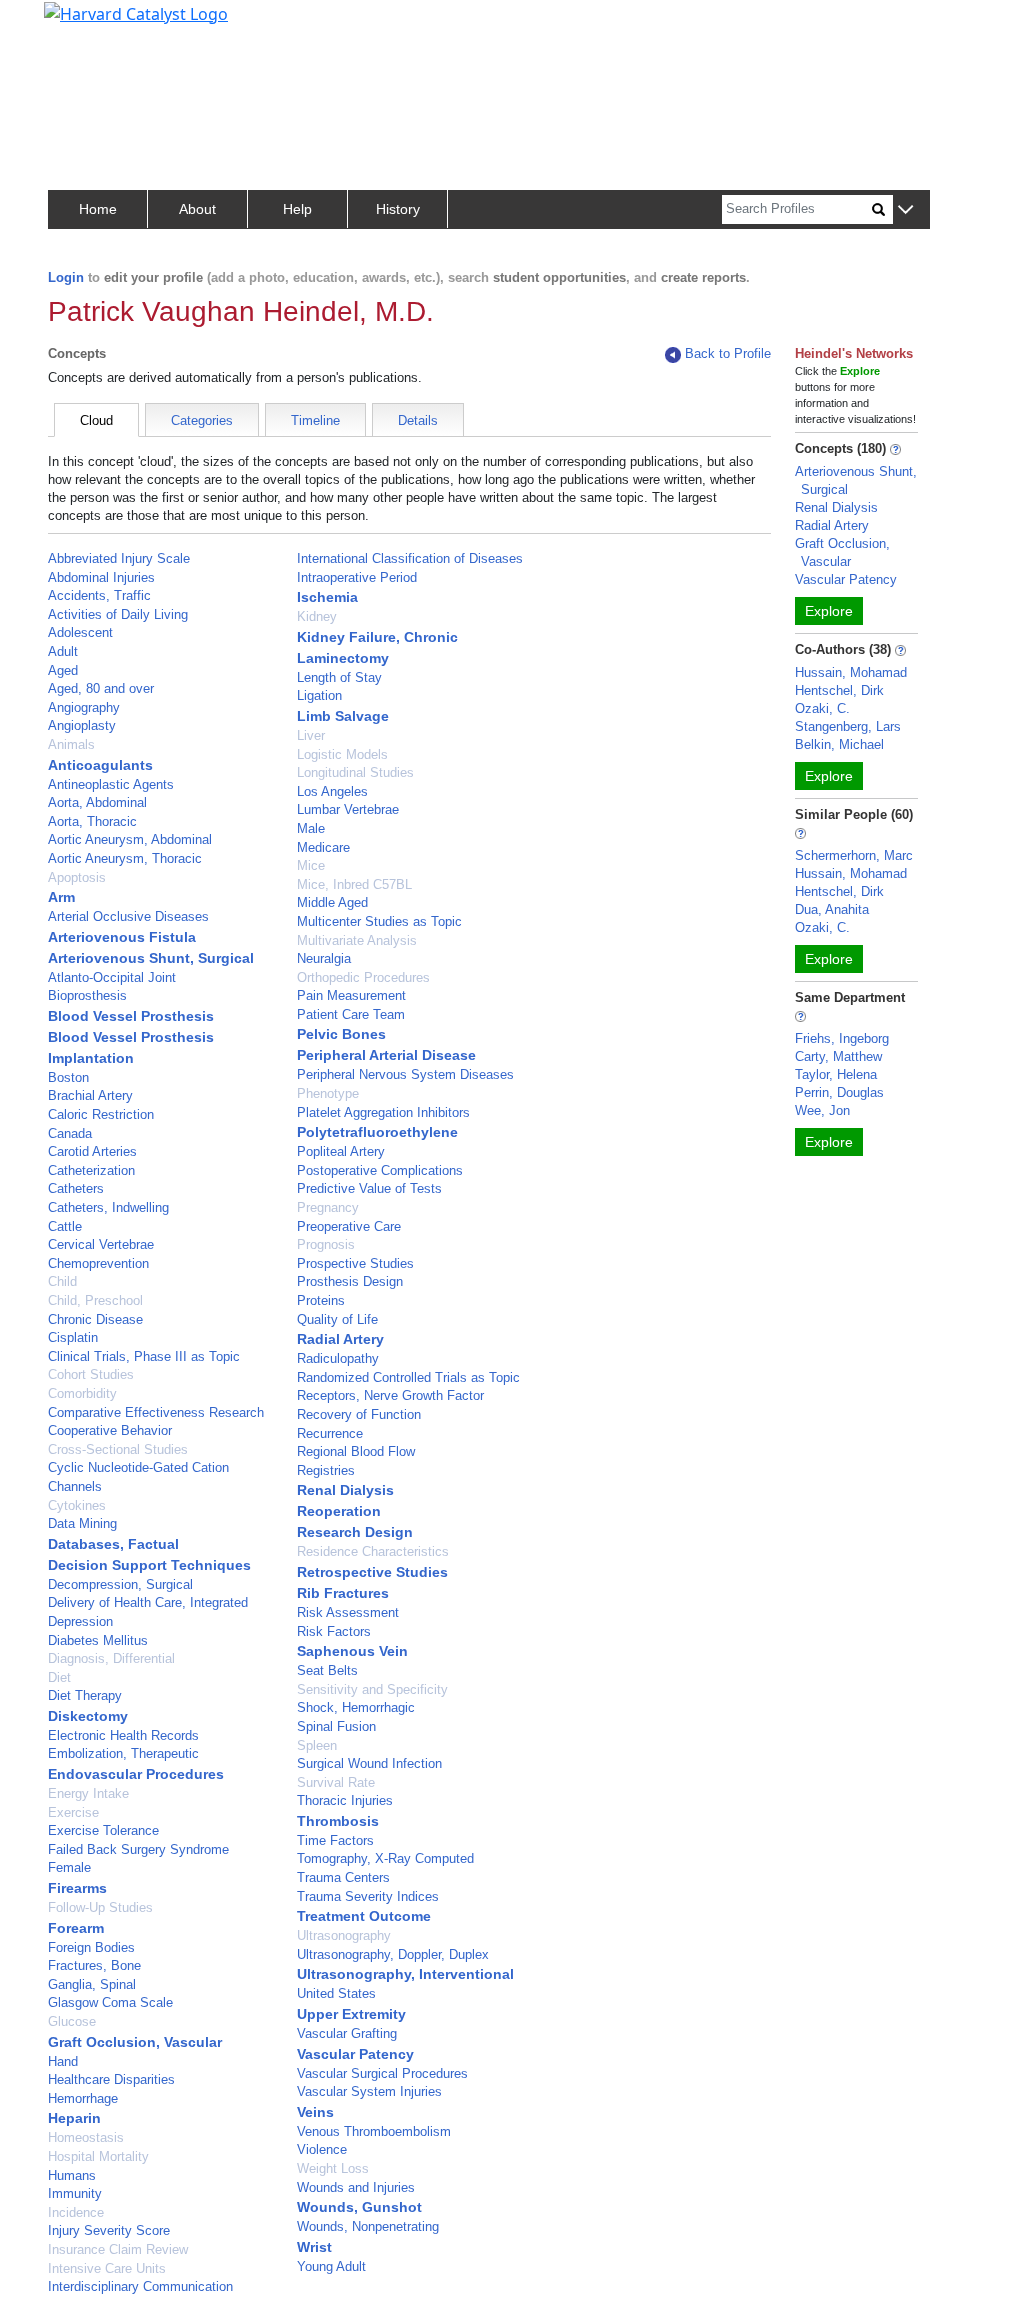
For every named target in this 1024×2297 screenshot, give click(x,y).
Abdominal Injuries (101, 577)
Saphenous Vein (352, 1651)
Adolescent (80, 632)
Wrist (314, 2247)
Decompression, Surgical (120, 1584)
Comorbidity (82, 1393)
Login (66, 277)
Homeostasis (86, 2137)
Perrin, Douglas (839, 1092)
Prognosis (326, 1244)
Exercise (73, 1812)
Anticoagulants (100, 765)
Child (62, 1281)
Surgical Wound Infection (369, 1763)
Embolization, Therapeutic (123, 1753)
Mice (311, 865)
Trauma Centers (343, 1877)
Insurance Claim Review (118, 2249)
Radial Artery (340, 1339)
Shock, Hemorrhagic (356, 1707)
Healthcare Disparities (111, 2079)
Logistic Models (342, 754)
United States (336, 1993)
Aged (63, 670)
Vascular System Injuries (369, 2091)
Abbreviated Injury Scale (119, 558)
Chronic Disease (95, 1319)
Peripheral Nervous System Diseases (405, 1074)
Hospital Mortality (98, 2156)
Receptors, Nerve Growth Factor (390, 1395)
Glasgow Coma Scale (110, 2002)
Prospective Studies (355, 1263)
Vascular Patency (355, 2054)
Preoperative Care (349, 1226)
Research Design (355, 1532)
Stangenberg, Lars (848, 726)
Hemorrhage (83, 2098)
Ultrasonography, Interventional (405, 1974)
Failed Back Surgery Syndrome (138, 1849)
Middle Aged (332, 902)
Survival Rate (336, 1782)
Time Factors (335, 1840)
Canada (70, 1133)
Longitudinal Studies (355, 772)
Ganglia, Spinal (92, 1984)
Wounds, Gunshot (359, 2207)
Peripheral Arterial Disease (386, 1055)
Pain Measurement (351, 995)
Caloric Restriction (101, 1114)
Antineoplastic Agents (111, 784)
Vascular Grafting (347, 2033)
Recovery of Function (359, 1414)
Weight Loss (333, 2168)
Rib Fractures (343, 1593)
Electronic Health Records (123, 1735)
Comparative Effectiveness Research (156, 1412)
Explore (829, 611)
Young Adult (331, 2266)
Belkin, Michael (839, 744)
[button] (905, 210)
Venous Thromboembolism (374, 2131)
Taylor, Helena (836, 1074)
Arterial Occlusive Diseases (128, 916)
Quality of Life (337, 1319)
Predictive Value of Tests (369, 1188)
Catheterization (91, 1170)
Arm (61, 897)
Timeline (315, 420)
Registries (326, 1470)
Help (297, 209)
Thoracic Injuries (345, 1800)
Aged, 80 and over (101, 688)
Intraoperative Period (357, 577)
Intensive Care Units (107, 2268)
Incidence (76, 2212)
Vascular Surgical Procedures (382, 2073)
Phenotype (328, 1093)
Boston (68, 1077)
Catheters (76, 1188)
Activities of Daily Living (118, 614)
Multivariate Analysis (357, 940)
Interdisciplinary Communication (140, 2286)
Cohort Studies (91, 1374)
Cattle (65, 1226)
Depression (80, 1621)
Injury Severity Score (109, 2230)
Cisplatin (73, 1337)
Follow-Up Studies (100, 1907)
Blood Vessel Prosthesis (131, 1016)
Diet (59, 1677)
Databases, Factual (113, 1544)
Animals (71, 744)
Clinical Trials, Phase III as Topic (144, 1356)
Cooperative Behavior (110, 1430)
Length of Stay (339, 677)
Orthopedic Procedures (363, 977)
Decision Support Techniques (149, 1565)
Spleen (317, 1745)
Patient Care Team (351, 1014)
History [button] (398, 209)
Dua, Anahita (832, 909)
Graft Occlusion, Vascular (135, 2042)
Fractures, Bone (94, 1965)
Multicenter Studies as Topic (379, 921)
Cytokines (77, 1505)
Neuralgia (324, 958)
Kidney (317, 616)
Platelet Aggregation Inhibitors (383, 1112)
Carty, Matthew (838, 1056)
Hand (63, 2061)
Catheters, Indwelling (108, 1207)
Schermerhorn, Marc (854, 855)
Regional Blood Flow (356, 1451)
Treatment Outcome (364, 1916)
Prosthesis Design (350, 1281)
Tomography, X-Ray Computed (385, 1858)
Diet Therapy (85, 1695)
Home (98, 209)
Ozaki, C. (822, 708)
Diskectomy (88, 1716)
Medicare (323, 847)
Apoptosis (77, 877)
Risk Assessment (348, 1612)
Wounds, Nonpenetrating (368, 2226)
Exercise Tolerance (103, 1830)
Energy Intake (88, 1793)
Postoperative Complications (380, 1170)
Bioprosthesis (87, 995)
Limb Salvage (343, 716)
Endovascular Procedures (136, 1774)
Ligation (319, 695)
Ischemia (327, 597)
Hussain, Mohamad (851, 672)
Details (418, 420)
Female (69, 1867)
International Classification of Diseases (410, 558)
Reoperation (339, 1511)
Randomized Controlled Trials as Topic (408, 1377)
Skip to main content (83, 24)
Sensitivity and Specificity (372, 1689)
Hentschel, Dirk (839, 690)
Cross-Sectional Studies (118, 1449)
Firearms (77, 1888)
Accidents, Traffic (99, 595)
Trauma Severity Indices (368, 1896)
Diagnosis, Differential (111, 1658)
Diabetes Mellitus (98, 1640)
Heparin (74, 2118)
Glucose (72, 2021)
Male (311, 828)
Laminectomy (343, 658)
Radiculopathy (338, 1358)
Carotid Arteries (92, 1151)
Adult (63, 651)
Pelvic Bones (341, 1034)
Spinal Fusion (336, 1726)
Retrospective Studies (372, 1572)
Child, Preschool (95, 1300)
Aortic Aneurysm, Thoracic (125, 858)
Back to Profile (728, 353)
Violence (322, 2149)
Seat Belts (327, 1670)
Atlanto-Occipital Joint (112, 977)
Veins (315, 2112)
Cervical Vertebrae (101, 1244)
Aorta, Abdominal (97, 802)
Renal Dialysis (345, 1490)
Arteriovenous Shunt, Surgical (151, 958)
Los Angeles (332, 791)
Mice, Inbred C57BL (354, 884)
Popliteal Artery (341, 1151)
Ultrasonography (344, 1935)
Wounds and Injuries (356, 2187)
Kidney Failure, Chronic (377, 637)
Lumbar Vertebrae (348, 809)
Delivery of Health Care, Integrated (148, 1602)
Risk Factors (334, 1631)
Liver (311, 735)
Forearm (76, 1928)
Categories (202, 420)
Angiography (84, 707)
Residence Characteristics (373, 1551)
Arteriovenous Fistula (122, 937)
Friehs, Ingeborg (842, 1038)
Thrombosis (338, 1821)
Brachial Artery (90, 1095)
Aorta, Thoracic (92, 821)
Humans (72, 2175)
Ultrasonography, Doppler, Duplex (393, 1954)
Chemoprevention (98, 1263)
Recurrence (330, 1433)
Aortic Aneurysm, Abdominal (130, 839)
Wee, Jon (822, 1110)
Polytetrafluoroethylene (377, 1132)
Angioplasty (82, 725)
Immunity (75, 2193)
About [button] (197, 209)
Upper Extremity (351, 2014)
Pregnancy (328, 1207)
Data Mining (82, 1523)
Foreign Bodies (91, 1947)
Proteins (321, 1300)
